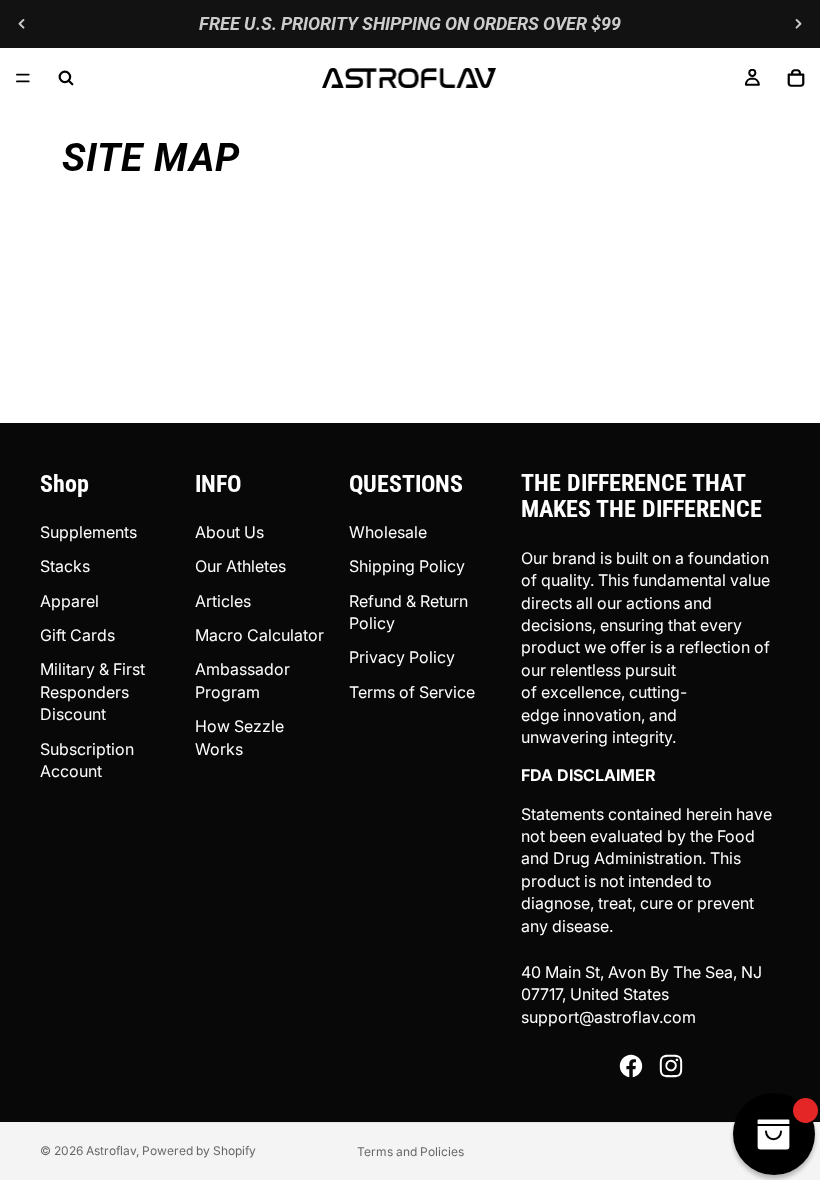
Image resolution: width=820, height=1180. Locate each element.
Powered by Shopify (199, 1150)
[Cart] (796, 78)
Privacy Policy (402, 657)
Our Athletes (240, 566)
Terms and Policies (410, 1151)
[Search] (66, 78)
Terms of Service (412, 692)
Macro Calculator (259, 635)
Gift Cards (77, 635)
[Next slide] (798, 24)
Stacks (65, 566)
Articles (223, 601)
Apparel (69, 601)
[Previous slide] (22, 24)
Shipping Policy (407, 566)
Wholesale (388, 532)
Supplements (88, 532)
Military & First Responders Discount (92, 691)
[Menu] (23, 78)
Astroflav (111, 1150)
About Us (229, 532)
